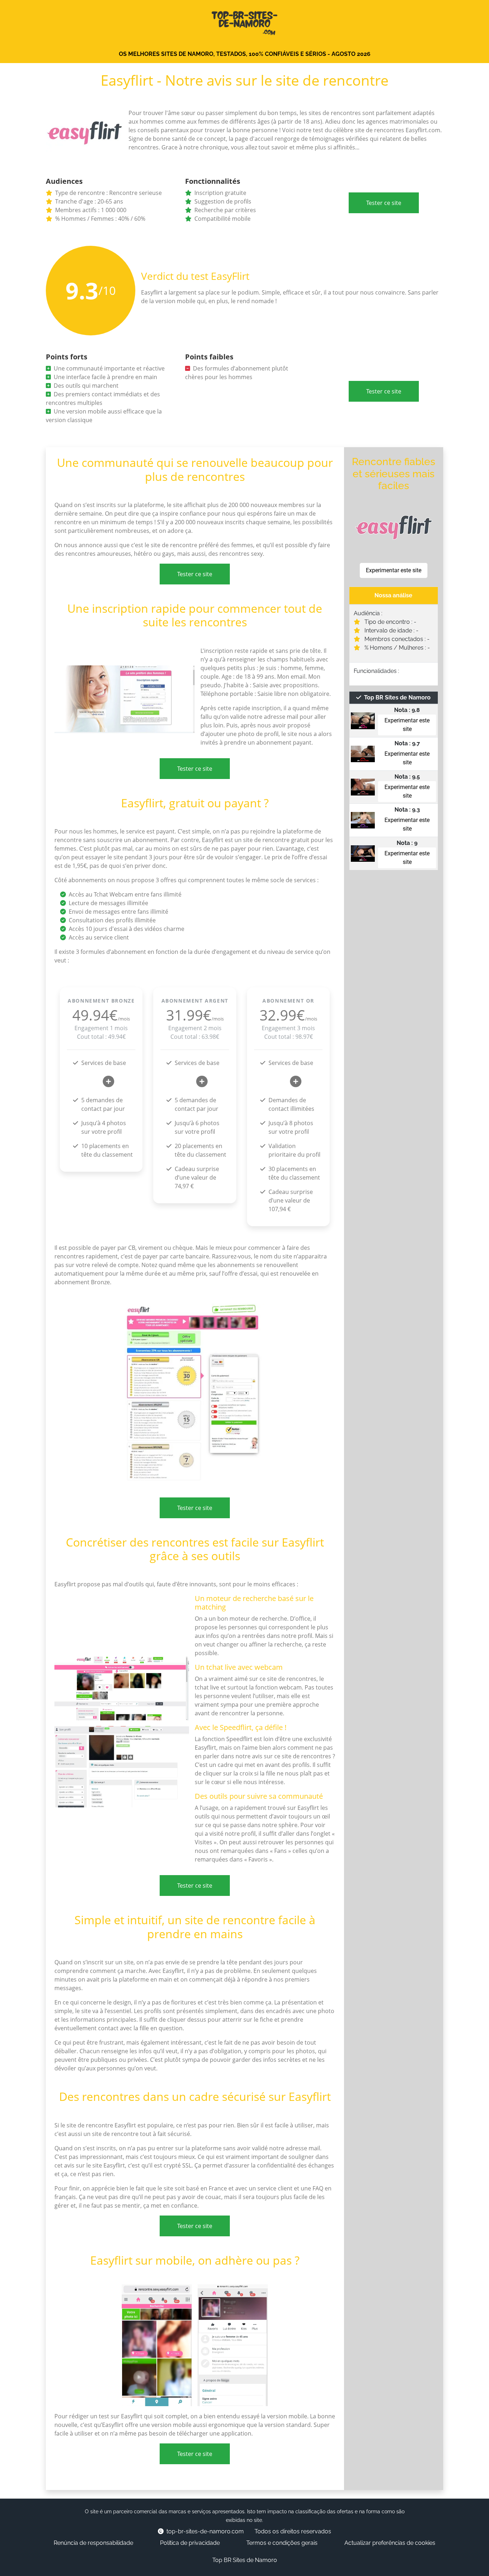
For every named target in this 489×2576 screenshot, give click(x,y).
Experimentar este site (394, 570)
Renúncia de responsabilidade (93, 2543)
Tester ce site (384, 203)
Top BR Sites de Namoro (245, 2560)
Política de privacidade (190, 2543)
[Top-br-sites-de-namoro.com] (245, 21)
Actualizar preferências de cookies (390, 2543)
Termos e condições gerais (282, 2543)
